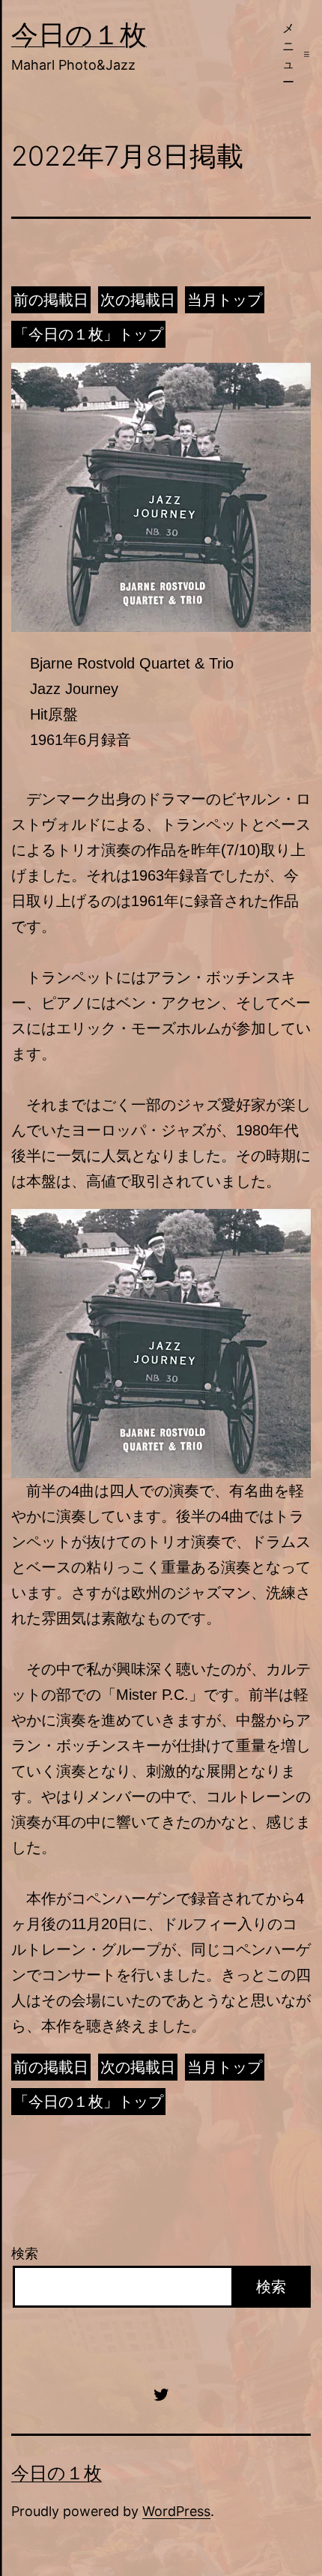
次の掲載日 (138, 300)
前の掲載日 (51, 300)
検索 (25, 2253)
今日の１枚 (79, 34)
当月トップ (225, 300)
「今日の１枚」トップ (88, 334)
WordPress (176, 2511)
